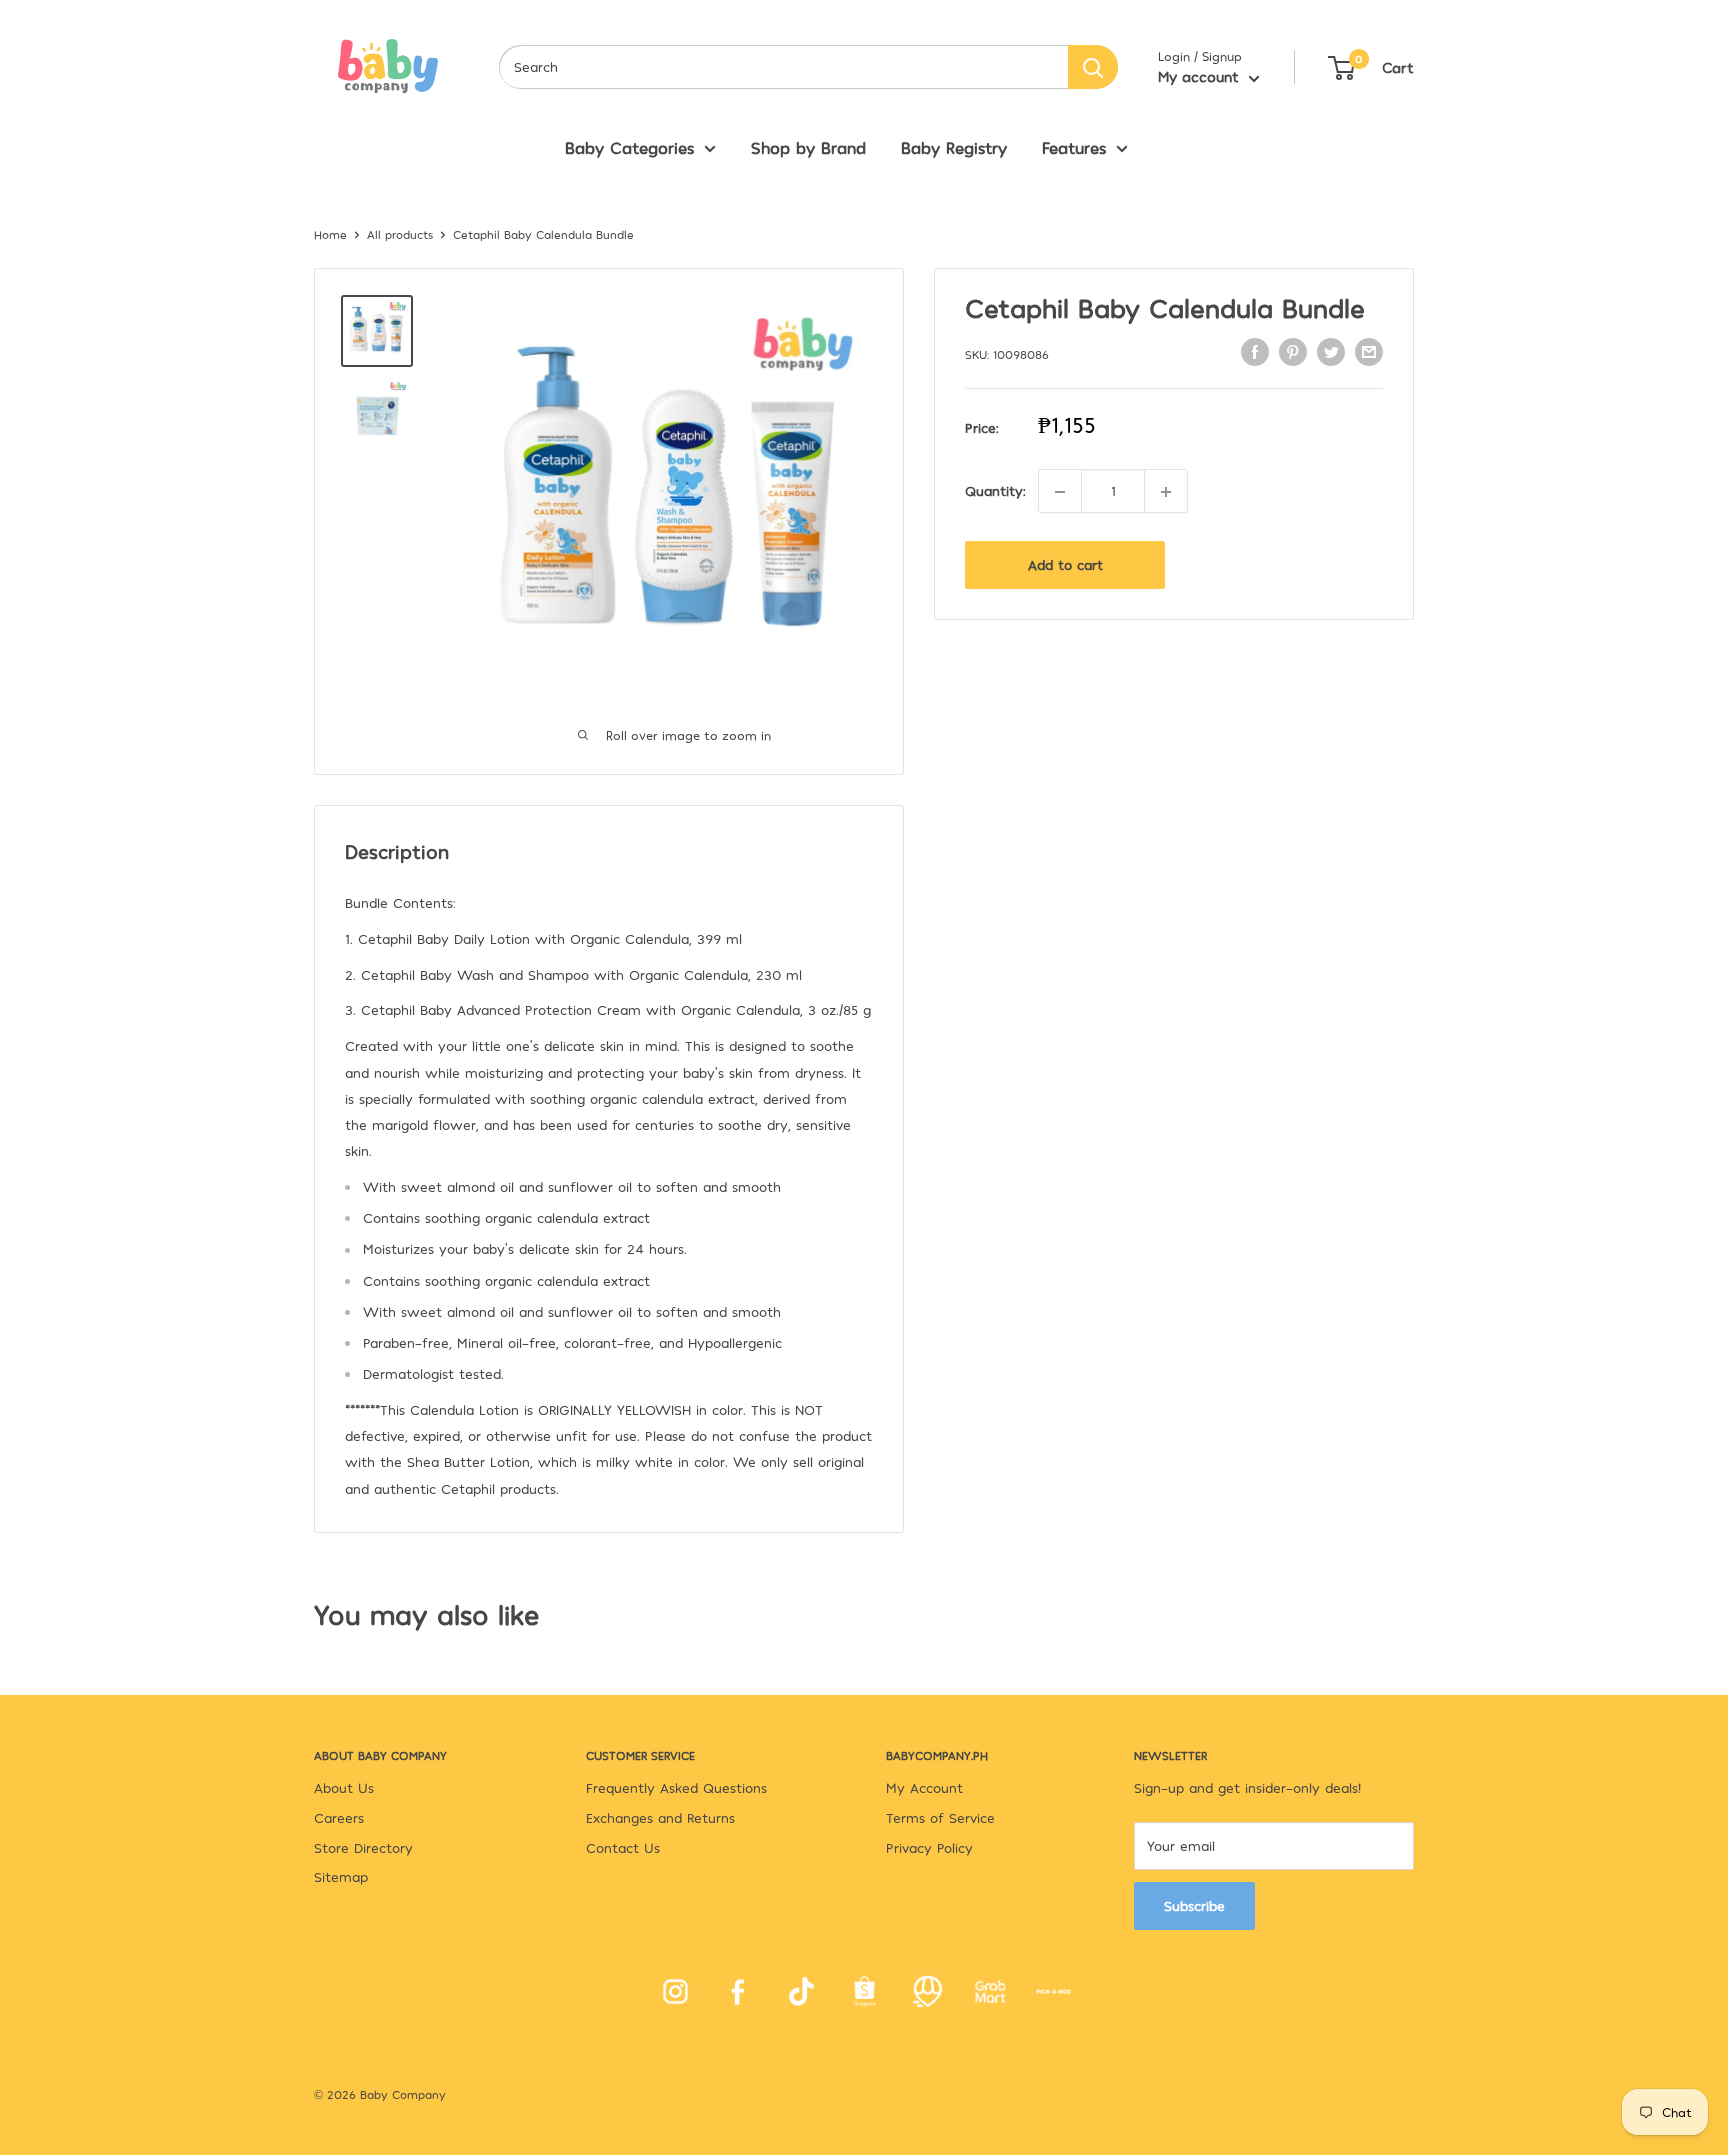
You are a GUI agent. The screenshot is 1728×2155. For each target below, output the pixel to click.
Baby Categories (629, 147)
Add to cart (1065, 565)
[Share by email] (1369, 352)
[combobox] (783, 67)
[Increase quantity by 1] (1166, 492)
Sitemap (341, 1876)
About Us (344, 1787)
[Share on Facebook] (1255, 352)
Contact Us (623, 1847)
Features (1074, 147)
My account (1201, 76)
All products (400, 234)
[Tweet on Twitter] (1331, 352)
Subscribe (1194, 1905)
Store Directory (363, 1847)
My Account (924, 1787)
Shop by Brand (808, 147)
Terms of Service (940, 1817)
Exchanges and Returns (660, 1817)
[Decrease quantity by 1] (1060, 492)
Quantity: (995, 490)
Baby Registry (954, 147)
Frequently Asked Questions (676, 1787)
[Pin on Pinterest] (1293, 352)
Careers (339, 1817)
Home (330, 234)
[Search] (1093, 67)
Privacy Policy (929, 1847)
